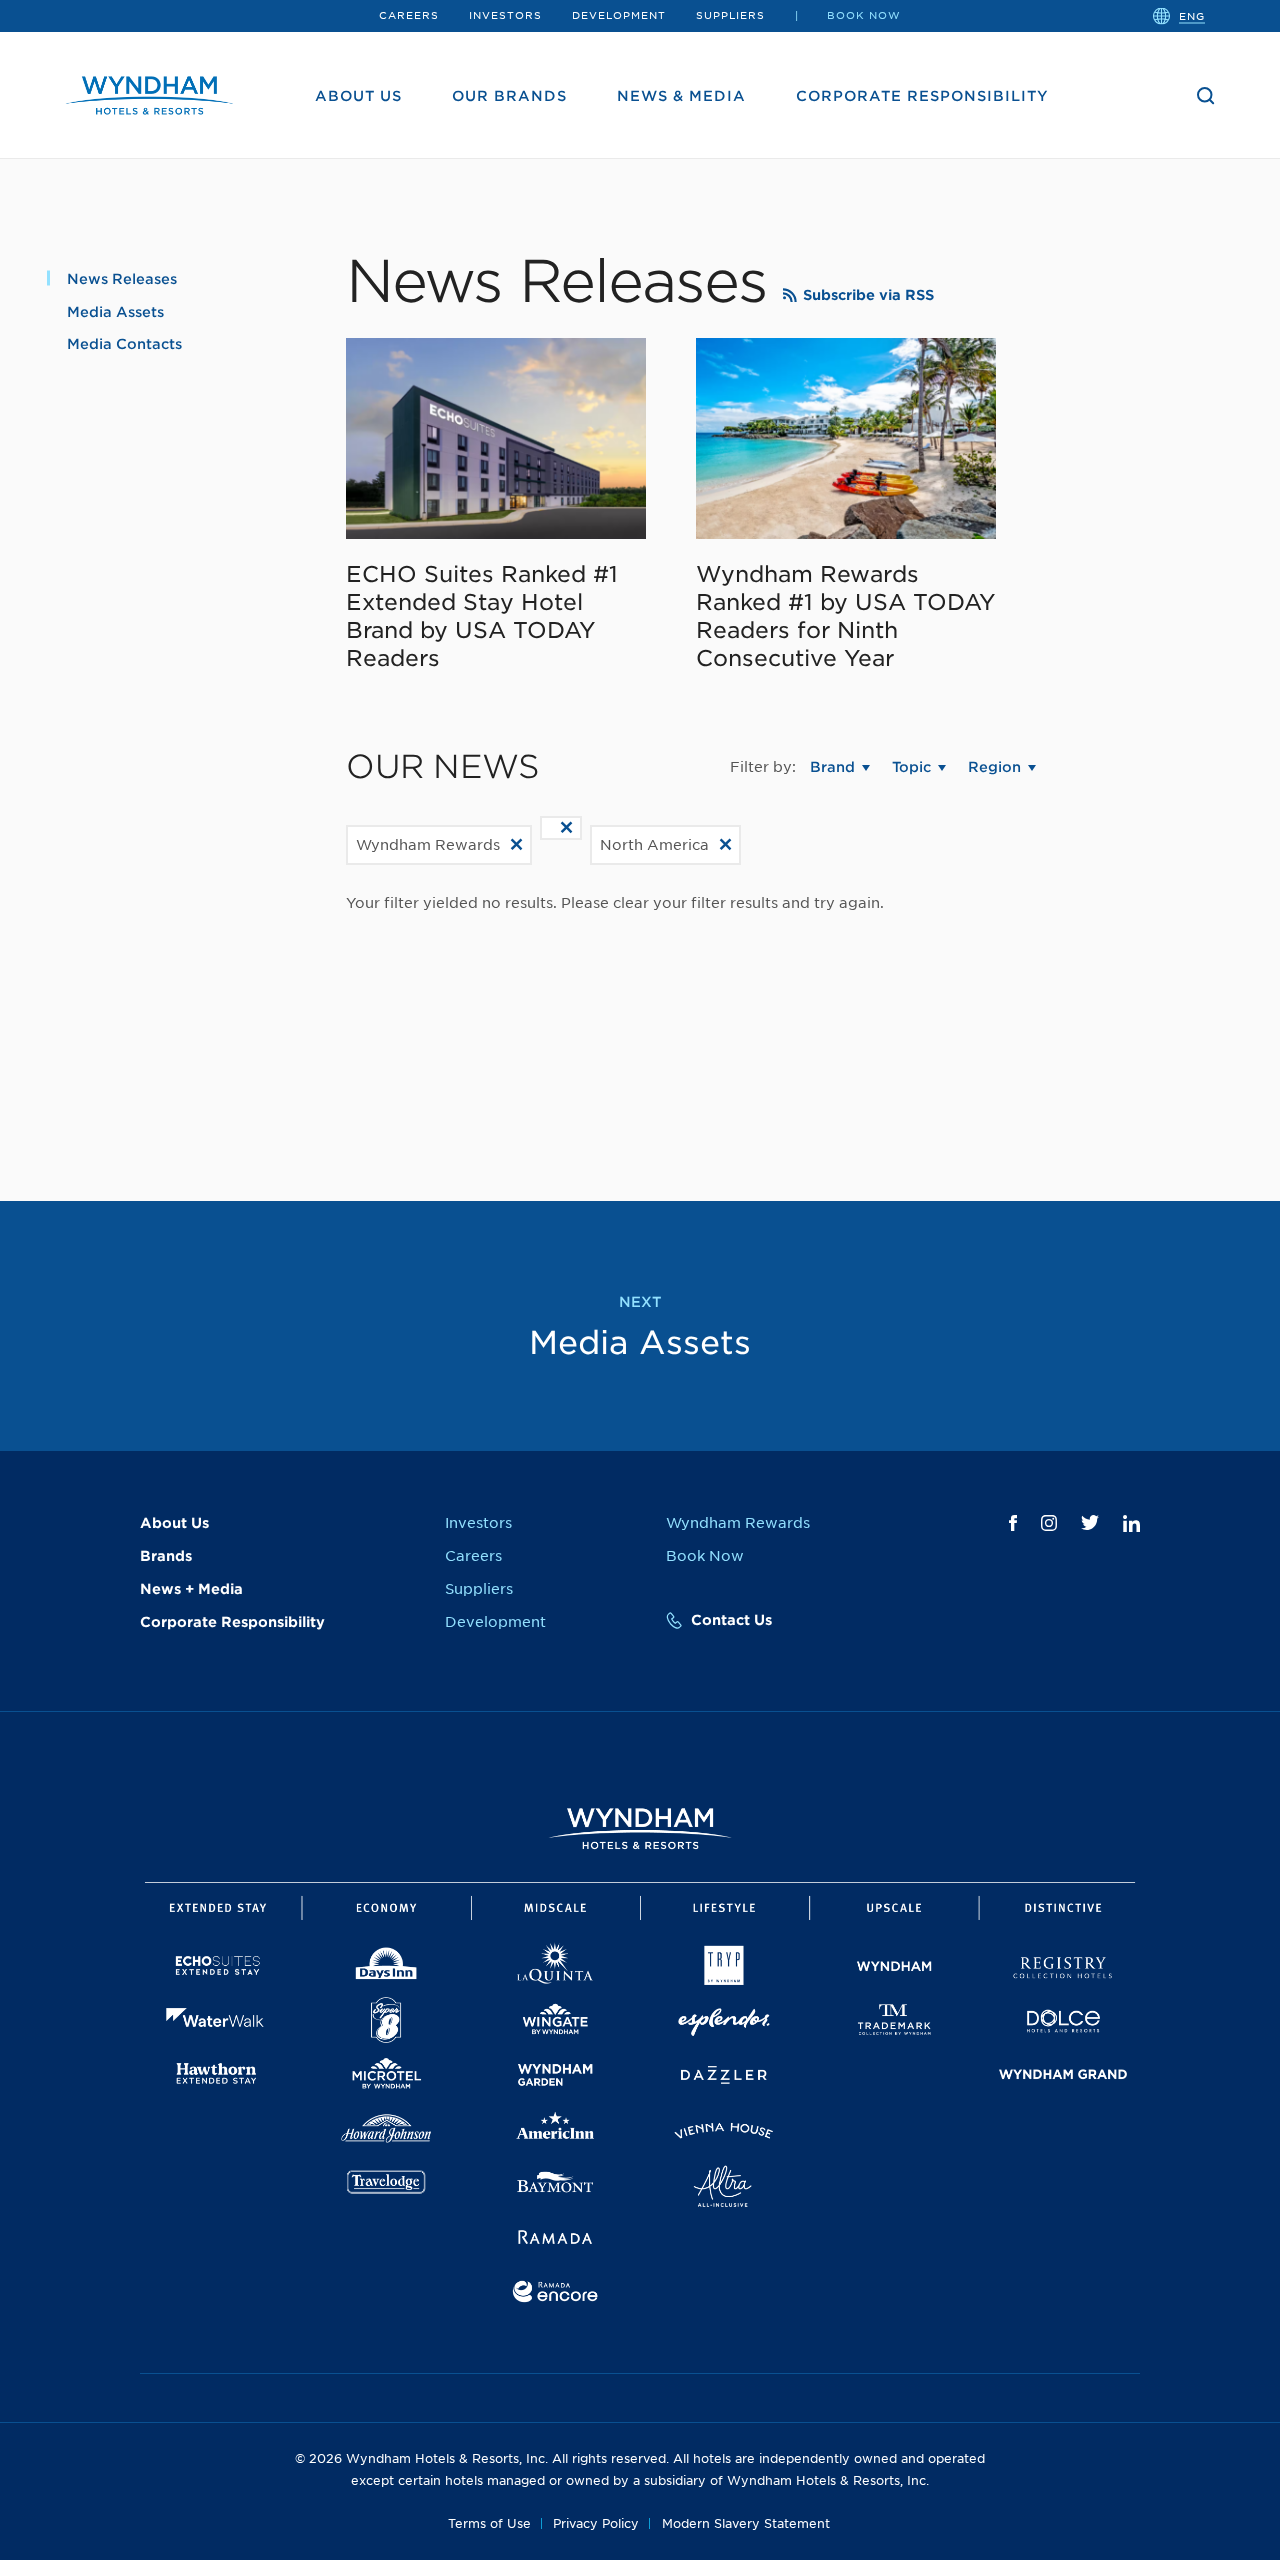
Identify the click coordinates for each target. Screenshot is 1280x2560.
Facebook (1013, 1523)
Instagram (1049, 1523)
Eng (1192, 15)
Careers (409, 15)
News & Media (681, 96)
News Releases (122, 279)
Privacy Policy (596, 2523)
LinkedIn (1131, 1523)
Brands (166, 1556)
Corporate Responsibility (922, 96)
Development (619, 15)
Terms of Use (489, 2523)
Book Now (864, 15)
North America (654, 845)
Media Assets (115, 312)
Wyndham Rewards (428, 845)
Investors (505, 15)
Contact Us (731, 1620)
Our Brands (509, 96)
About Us (358, 96)
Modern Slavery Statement (746, 2523)
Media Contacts (124, 344)
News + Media (191, 1589)
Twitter (1090, 1522)
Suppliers (730, 15)
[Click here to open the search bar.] (1206, 96)
